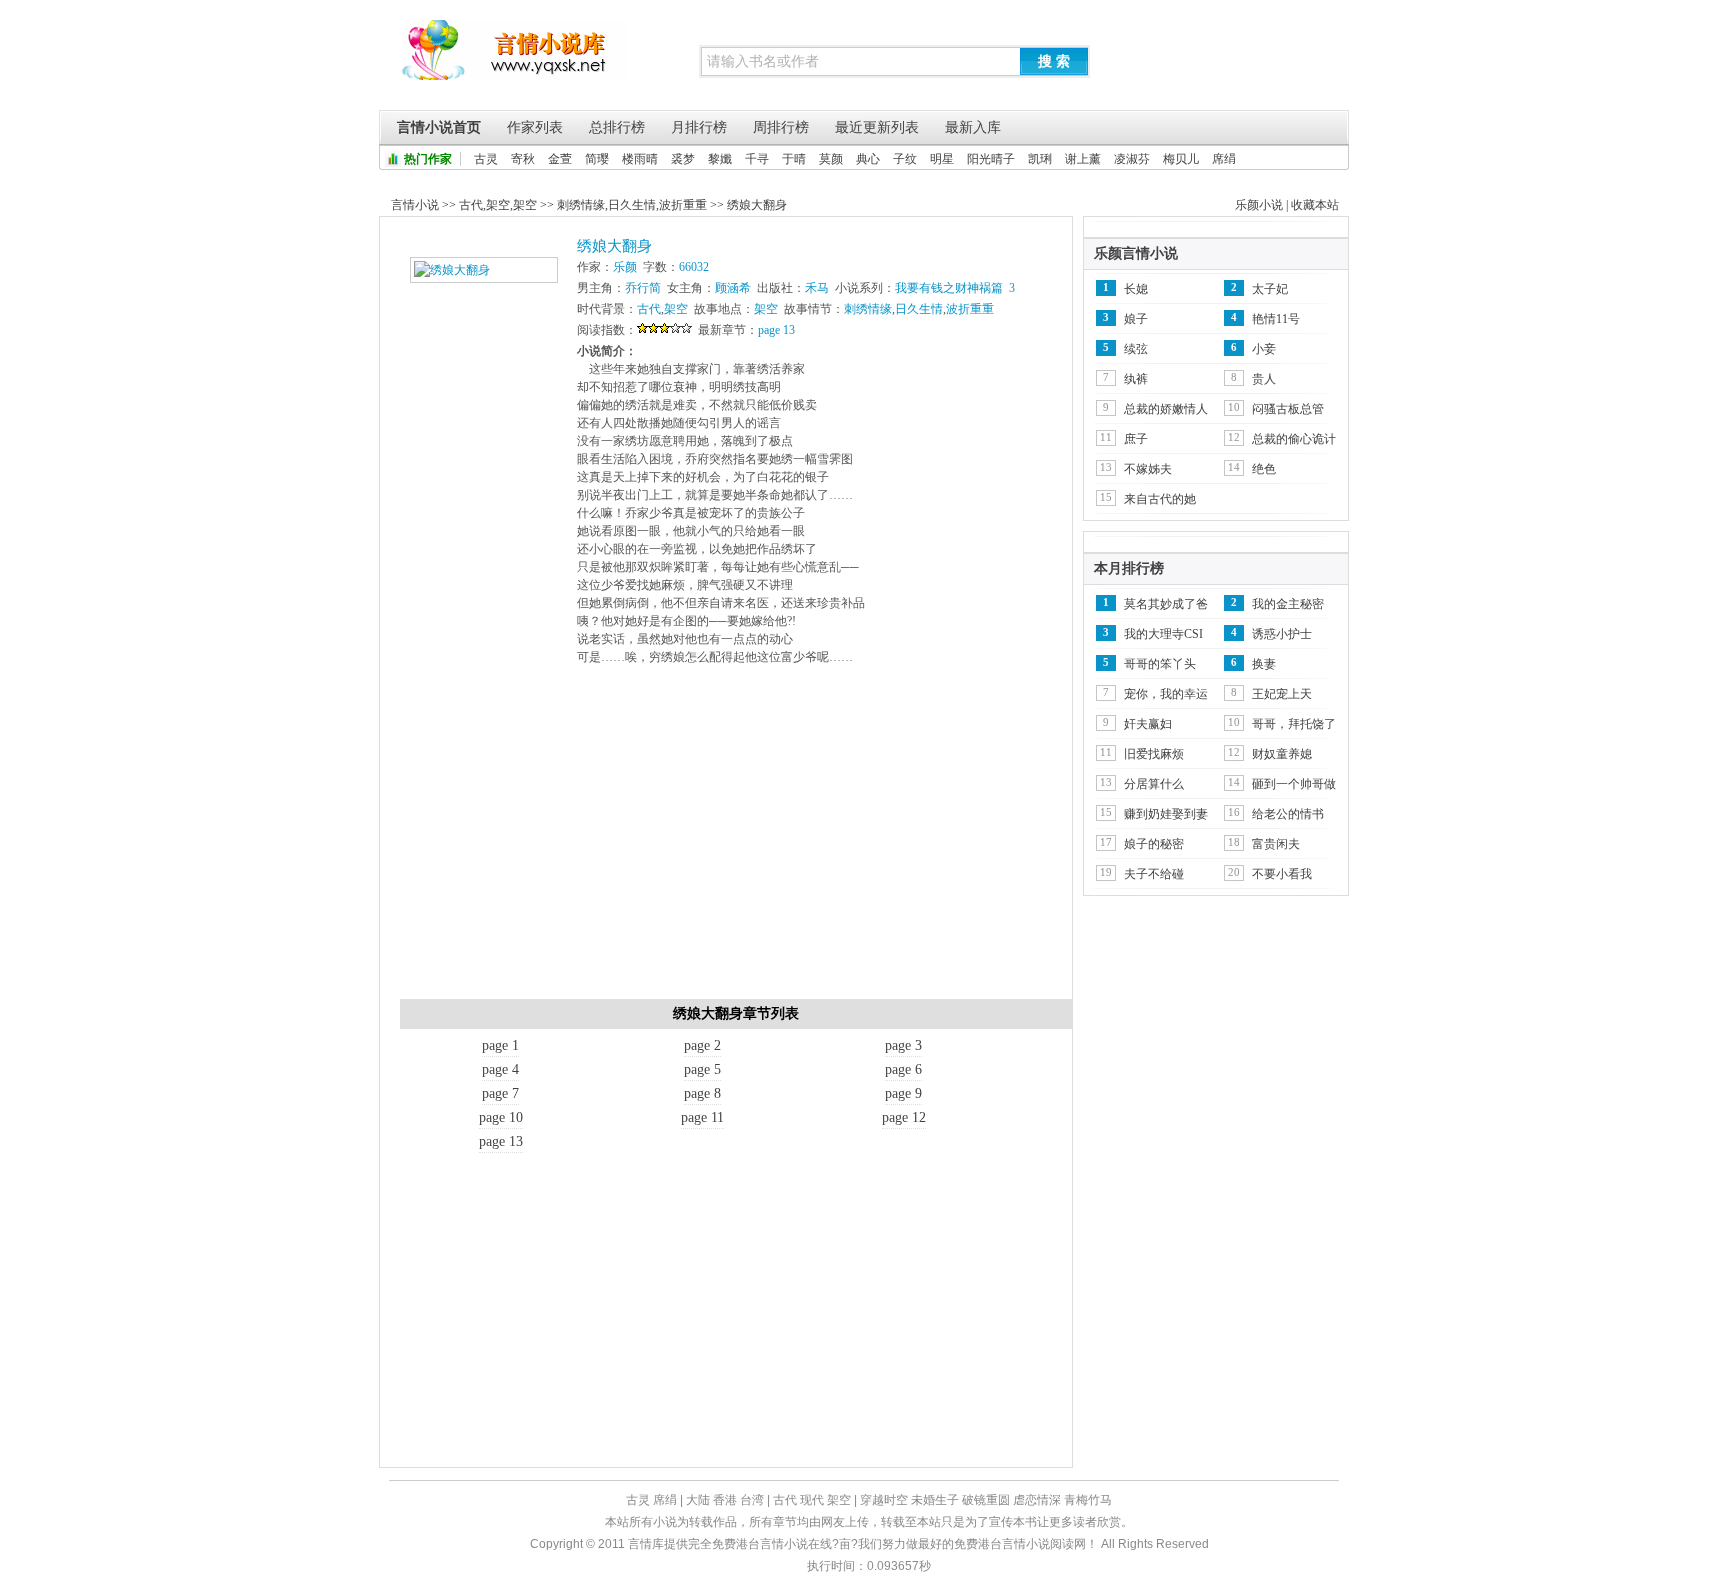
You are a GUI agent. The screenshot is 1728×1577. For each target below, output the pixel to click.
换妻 (1264, 664)
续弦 (1136, 349)
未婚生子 (935, 1500)
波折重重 (683, 205)
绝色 (1264, 469)
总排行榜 (617, 127)
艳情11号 (1276, 319)
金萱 (560, 159)
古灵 (486, 159)
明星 (942, 159)
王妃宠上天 (1282, 694)
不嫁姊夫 (1148, 469)
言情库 (514, 60)
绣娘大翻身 (757, 205)
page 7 (500, 1093)
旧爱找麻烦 (1154, 754)
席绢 (1224, 159)
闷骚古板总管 (1288, 409)
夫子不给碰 (1154, 874)
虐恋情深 (1037, 1500)
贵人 (1264, 379)
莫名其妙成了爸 (1166, 604)
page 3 (903, 1045)
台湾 (752, 1500)
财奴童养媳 (1282, 754)
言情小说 (415, 205)
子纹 (905, 159)
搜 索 (1054, 61)
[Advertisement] (736, 839)
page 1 (500, 1045)
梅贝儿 (1181, 159)
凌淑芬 (1132, 159)
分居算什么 (1154, 784)
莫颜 (831, 159)
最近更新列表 (877, 127)
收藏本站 (1315, 205)
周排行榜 (781, 127)
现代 (812, 1500)
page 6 (903, 1069)
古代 (471, 205)
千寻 (757, 159)
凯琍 (1040, 159)
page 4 (500, 1069)
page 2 (702, 1045)
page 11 (702, 1117)
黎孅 (720, 159)
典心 (868, 159)
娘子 (1136, 319)
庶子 (1136, 439)
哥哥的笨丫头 (1160, 664)
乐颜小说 (1259, 205)
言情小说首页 (439, 127)
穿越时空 (884, 1500)
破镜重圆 (986, 1500)
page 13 (776, 330)
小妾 (1264, 349)
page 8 (702, 1093)
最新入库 (973, 127)
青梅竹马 (1088, 1500)
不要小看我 (1282, 874)
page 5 (702, 1069)
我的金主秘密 (1288, 604)
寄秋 (523, 159)
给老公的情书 (1288, 814)
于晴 (794, 159)
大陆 (698, 1500)
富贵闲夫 (1276, 844)
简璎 (597, 159)
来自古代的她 (1160, 499)
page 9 (903, 1093)
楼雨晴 (640, 159)
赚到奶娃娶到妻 (1166, 814)
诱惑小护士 (1282, 634)
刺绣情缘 (581, 205)
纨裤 (1136, 379)
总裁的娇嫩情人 (1166, 409)
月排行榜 (699, 127)
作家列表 (535, 127)
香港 (725, 1500)
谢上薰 (1083, 159)
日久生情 (632, 205)
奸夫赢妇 (1148, 724)
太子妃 (1270, 289)
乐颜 (625, 267)
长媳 (1136, 289)
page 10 (501, 1117)
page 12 (904, 1117)
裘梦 (683, 159)
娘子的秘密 (1154, 844)
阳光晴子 (991, 159)
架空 (498, 205)
